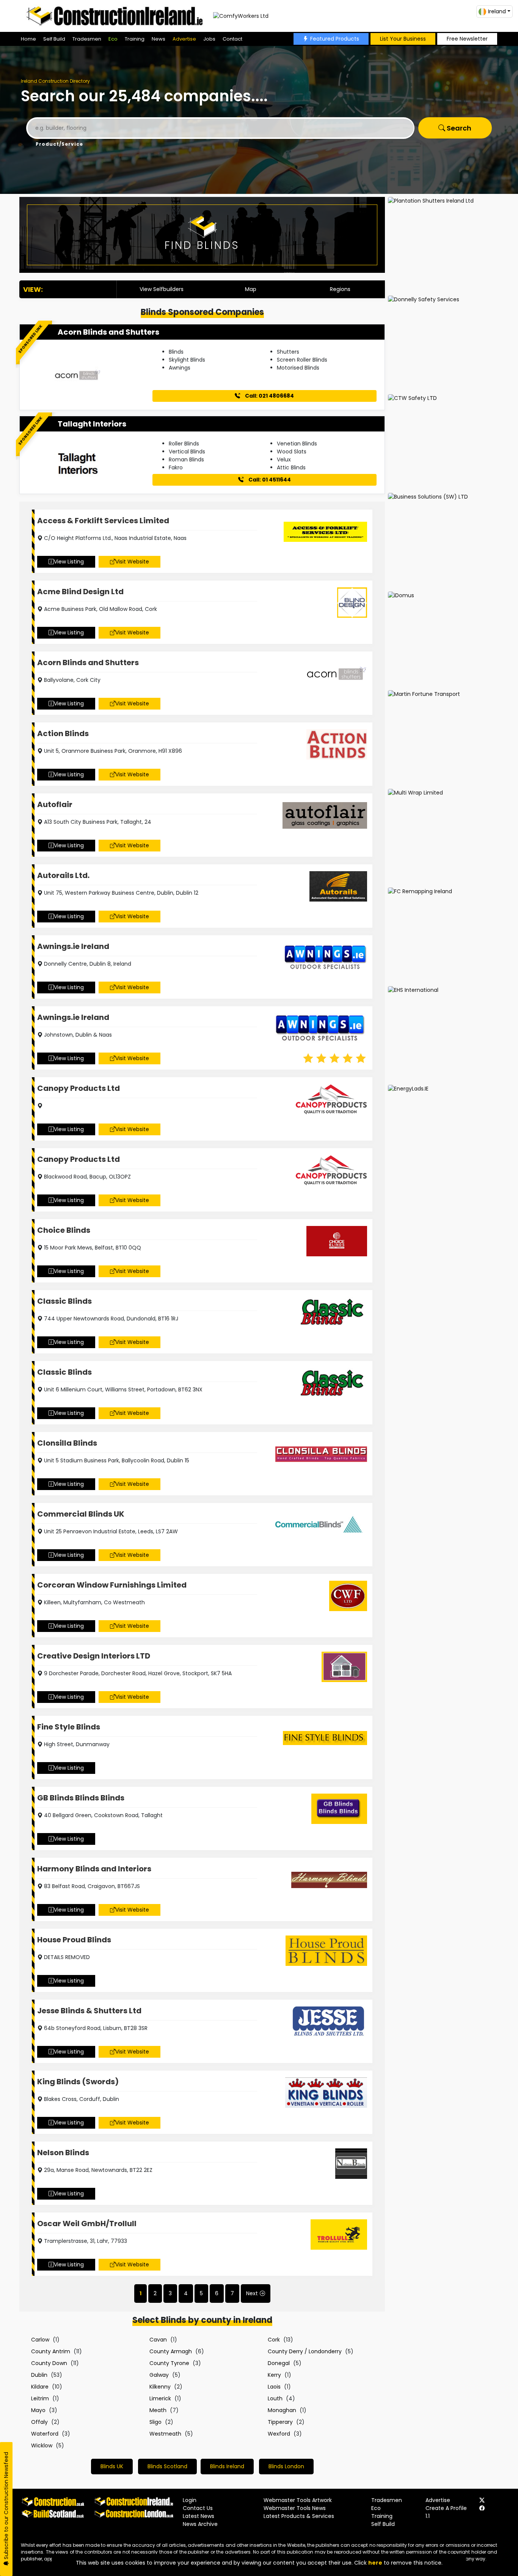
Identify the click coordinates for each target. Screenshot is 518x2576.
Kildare (40, 2387)
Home (28, 39)
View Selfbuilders (162, 289)
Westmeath (165, 2434)
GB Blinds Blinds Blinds (81, 1798)
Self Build (54, 39)
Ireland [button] (497, 11)
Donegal (279, 2363)
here (375, 2563)
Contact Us (198, 2508)
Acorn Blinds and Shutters (108, 332)
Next (252, 2293)
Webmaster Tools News (295, 2508)
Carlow (40, 2340)
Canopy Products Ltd (78, 1088)
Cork (274, 2340)
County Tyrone (169, 2363)
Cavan (158, 2340)
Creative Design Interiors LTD (94, 1656)
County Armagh (171, 2351)
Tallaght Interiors (92, 424)
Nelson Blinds (63, 2153)
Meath (158, 2410)
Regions (340, 289)
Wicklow (42, 2445)
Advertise (184, 39)
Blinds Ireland (227, 2466)
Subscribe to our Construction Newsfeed (6, 2506)
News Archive (200, 2524)
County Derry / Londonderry (305, 2351)
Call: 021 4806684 (269, 396)
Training (135, 39)
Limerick (160, 2398)
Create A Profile (446, 2508)
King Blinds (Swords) (78, 2082)
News (159, 39)
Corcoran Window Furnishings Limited (112, 1585)
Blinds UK (112, 2466)
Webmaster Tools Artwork (298, 2500)
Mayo (38, 2410)
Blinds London (286, 2466)
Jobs (209, 39)
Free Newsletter (467, 39)
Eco (113, 39)
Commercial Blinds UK (81, 1514)
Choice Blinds (64, 1230)
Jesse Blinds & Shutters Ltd (89, 2011)
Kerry (274, 2375)
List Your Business (403, 39)
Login (190, 2500)
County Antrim (51, 2351)
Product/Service (59, 144)
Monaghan (282, 2410)
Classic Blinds (64, 1301)
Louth (275, 2398)
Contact (232, 39)
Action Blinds (63, 733)
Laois (274, 2387)
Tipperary (280, 2422)
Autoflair (55, 804)
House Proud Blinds (74, 1940)
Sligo (155, 2422)
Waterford (45, 2434)
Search (458, 128)
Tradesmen (87, 39)
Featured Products (335, 39)
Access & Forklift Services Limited (103, 521)
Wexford (279, 2434)
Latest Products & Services (299, 2516)
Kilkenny (160, 2387)
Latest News (199, 2516)
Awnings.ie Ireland (73, 946)
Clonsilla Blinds (67, 1443)
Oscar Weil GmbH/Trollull (87, 2224)
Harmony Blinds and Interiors (94, 1869)
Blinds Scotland (167, 2466)
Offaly (39, 2422)
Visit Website (132, 562)
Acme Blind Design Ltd (80, 592)
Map (251, 289)
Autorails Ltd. (63, 875)
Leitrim (40, 2398)
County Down (49, 2363)
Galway (159, 2375)
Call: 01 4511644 (269, 480)
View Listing (69, 562)
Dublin (39, 2375)
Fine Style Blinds (69, 1727)
